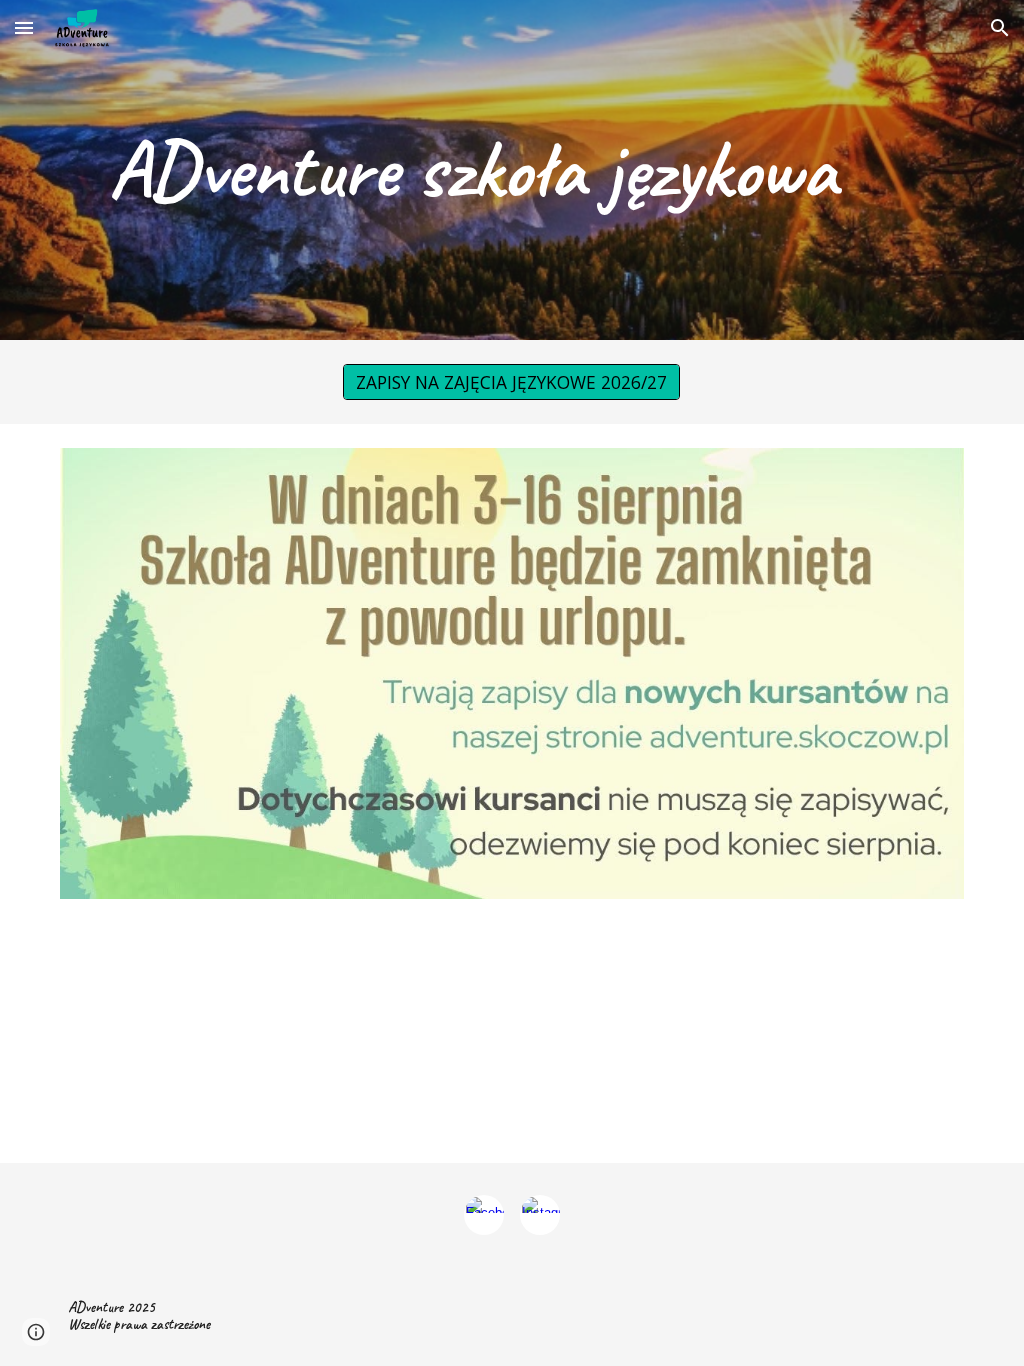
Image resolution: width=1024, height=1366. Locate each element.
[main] (473, 170)
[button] (24, 27)
